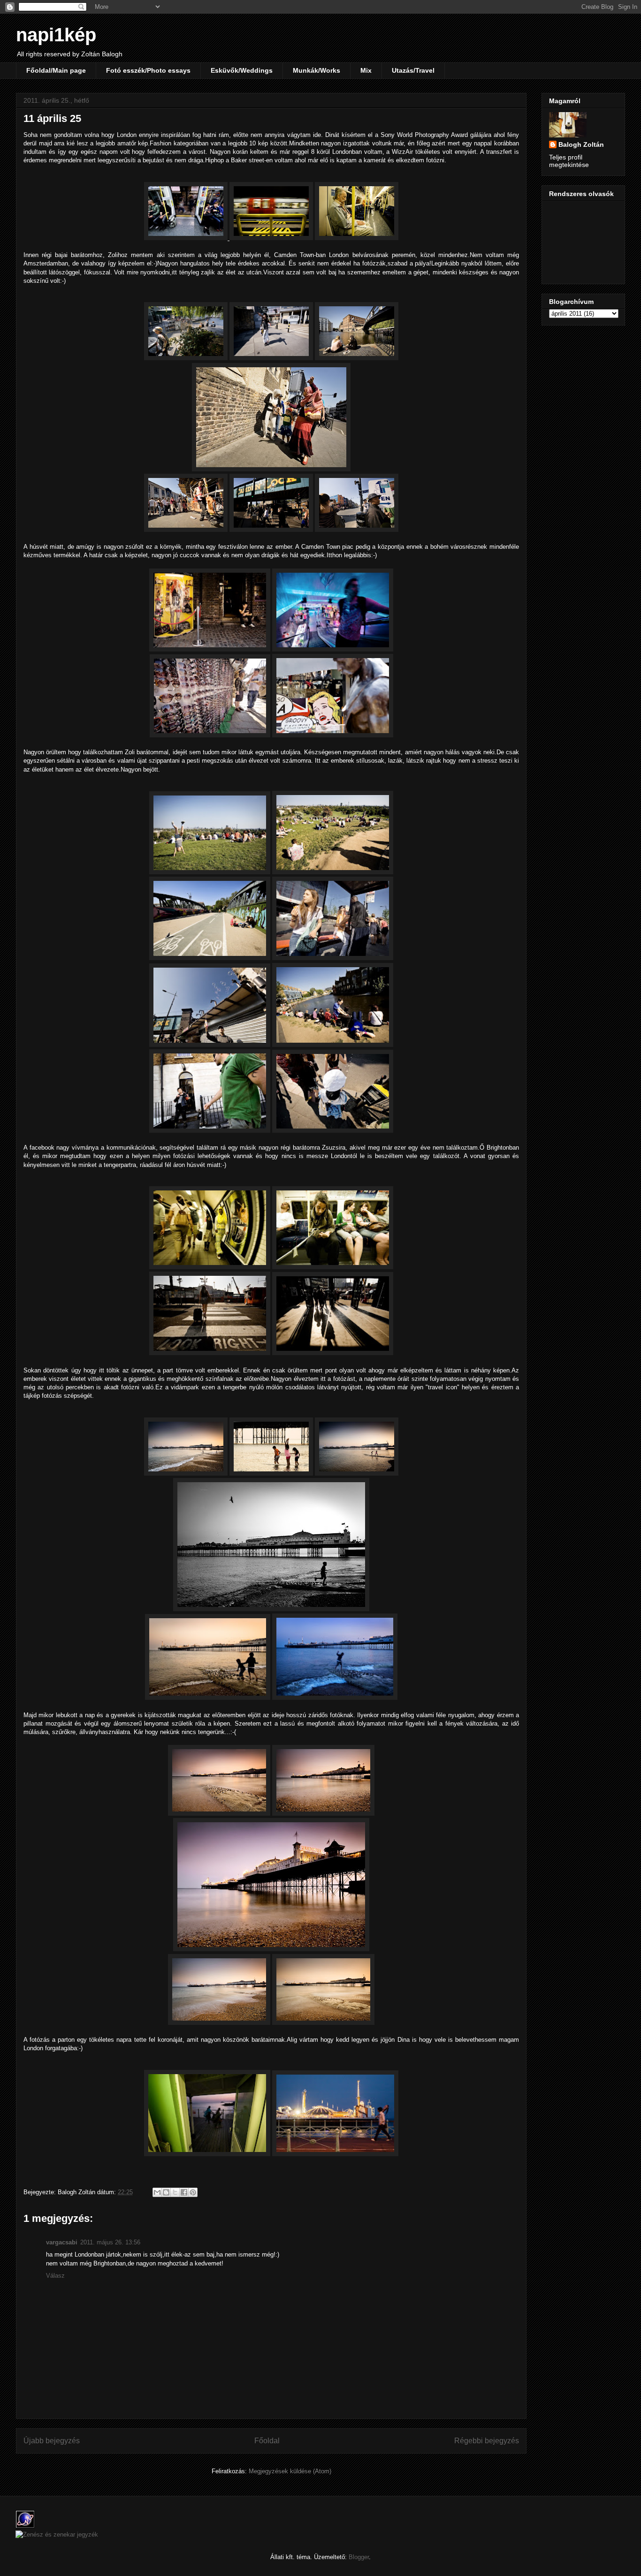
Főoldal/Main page (56, 70)
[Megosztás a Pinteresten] (193, 2192)
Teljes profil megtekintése (569, 161)
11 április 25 (52, 118)
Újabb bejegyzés (52, 2441)
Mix (366, 70)
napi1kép (56, 35)
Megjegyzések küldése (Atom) (290, 2471)
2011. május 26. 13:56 (110, 2242)
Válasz (55, 2276)
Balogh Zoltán (581, 144)
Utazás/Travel (413, 70)
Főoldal (267, 2441)
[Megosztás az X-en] (175, 2192)
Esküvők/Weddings (242, 70)
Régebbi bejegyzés (487, 2441)
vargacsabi (62, 2242)
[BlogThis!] (166, 2192)
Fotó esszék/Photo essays (148, 70)
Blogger (359, 2557)
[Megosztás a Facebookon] (184, 2192)
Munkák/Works (317, 70)
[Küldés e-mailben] (157, 2192)
